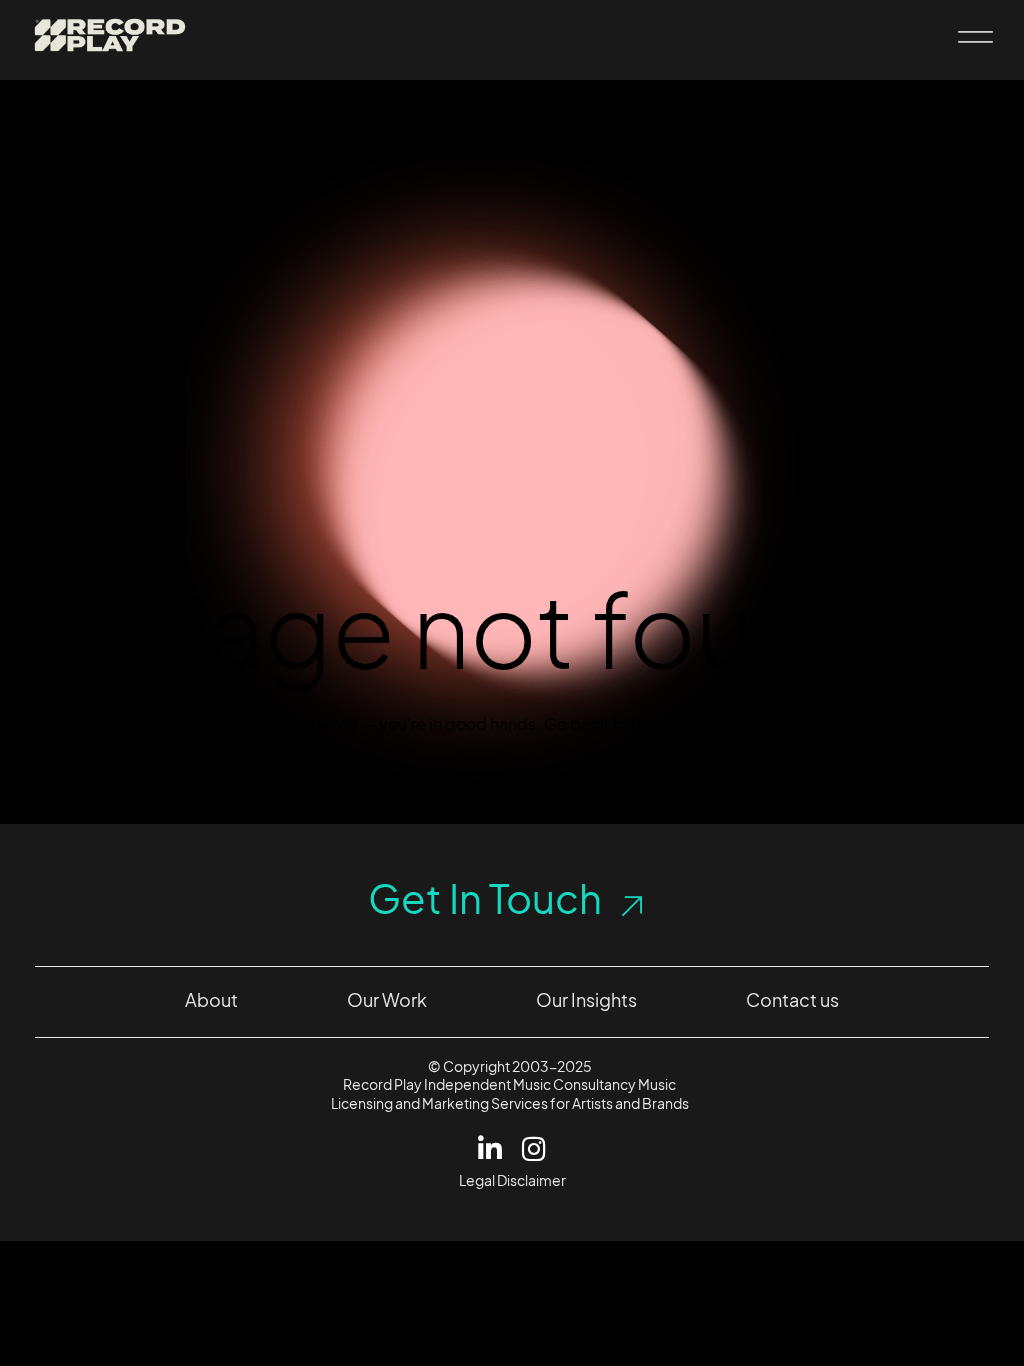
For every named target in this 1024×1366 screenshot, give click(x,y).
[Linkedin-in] (490, 1148)
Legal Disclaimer (512, 1180)
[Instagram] (534, 1148)
